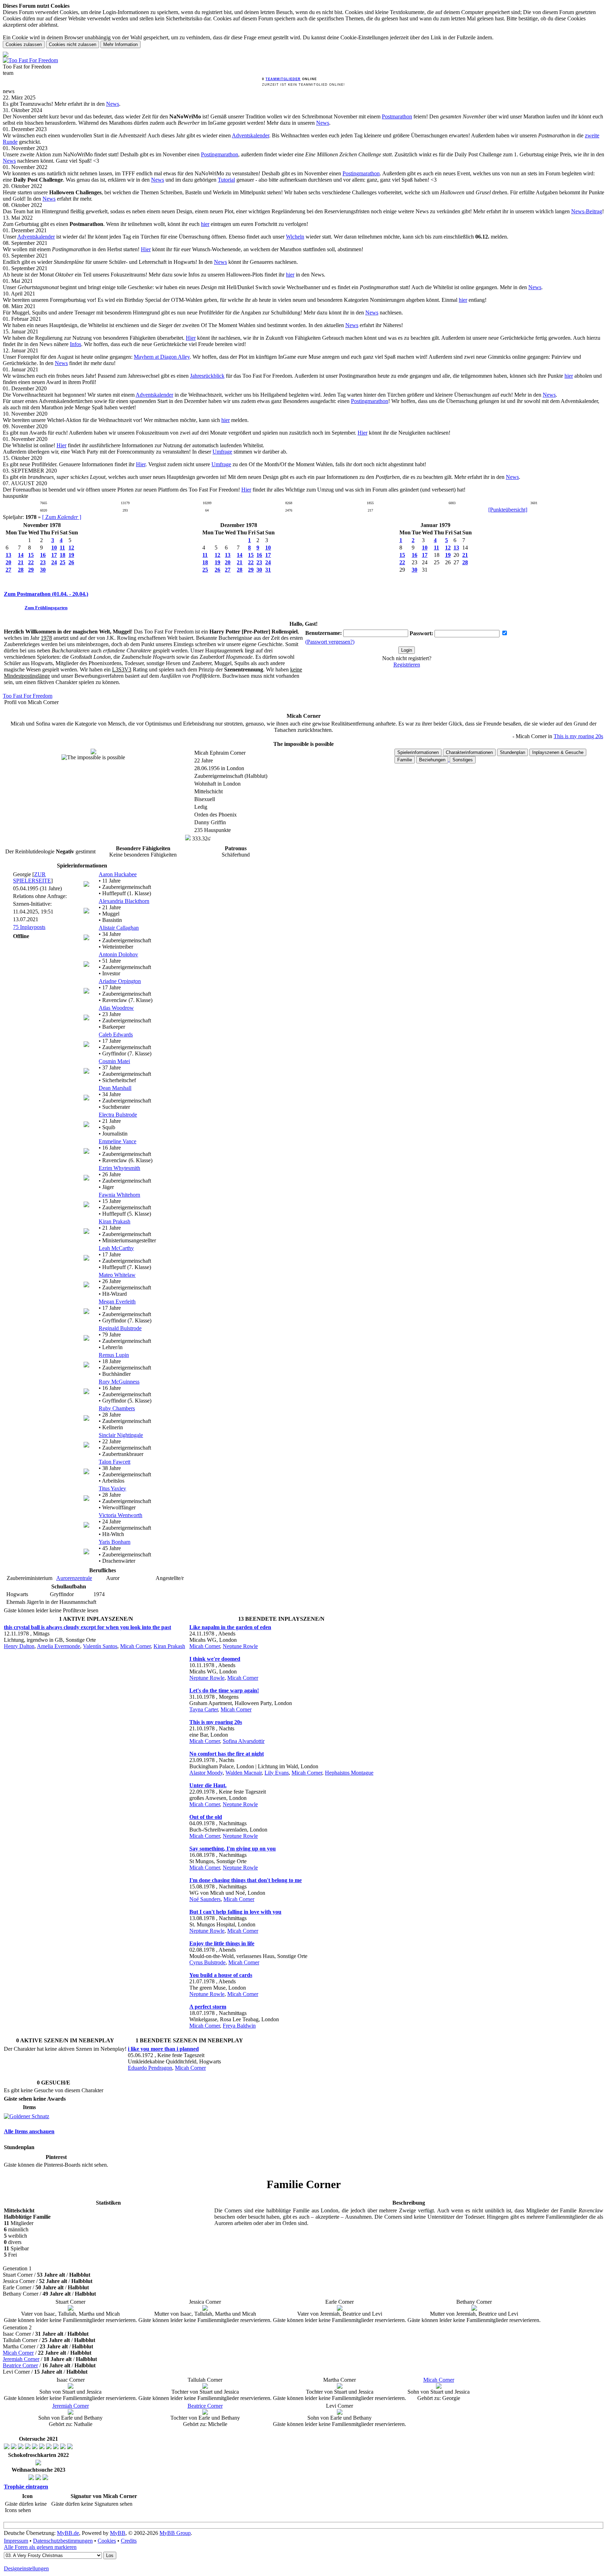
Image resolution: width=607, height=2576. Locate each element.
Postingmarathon (220, 154)
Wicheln (295, 237)
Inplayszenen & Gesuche (558, 752)
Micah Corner (135, 1646)
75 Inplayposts (29, 927)
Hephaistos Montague (349, 1773)
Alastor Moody (206, 1773)
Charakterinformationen (469, 752)
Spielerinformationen (418, 752)
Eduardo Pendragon (150, 2068)
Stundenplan (513, 752)
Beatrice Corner (20, 2365)
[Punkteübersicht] (508, 510)
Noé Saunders (205, 1899)
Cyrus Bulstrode (207, 1962)
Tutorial (226, 180)
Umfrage (222, 452)
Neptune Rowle (240, 1646)
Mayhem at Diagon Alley (162, 357)
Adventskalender (250, 135)
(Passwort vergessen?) (330, 642)
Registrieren (407, 665)
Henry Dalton (19, 1646)
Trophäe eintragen (26, 2487)
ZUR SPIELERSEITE (32, 877)
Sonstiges (463, 760)
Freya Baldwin (239, 2026)
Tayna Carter (204, 1709)
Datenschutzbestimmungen (63, 2541)
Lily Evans (277, 1773)
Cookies (107, 2541)
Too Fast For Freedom (28, 696)
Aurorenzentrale (74, 1578)
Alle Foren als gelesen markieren (40, 2547)
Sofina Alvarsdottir (244, 1741)
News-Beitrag (587, 211)
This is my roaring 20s (578, 736)
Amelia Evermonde (58, 1646)
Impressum (16, 2541)
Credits (129, 2541)
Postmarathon (397, 116)
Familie (405, 760)
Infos (76, 344)
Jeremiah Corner (21, 2359)
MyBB (118, 2533)
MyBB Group (175, 2533)
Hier (146, 249)
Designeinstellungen (26, 2568)
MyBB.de (68, 2533)
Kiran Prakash (169, 1646)
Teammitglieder (283, 79)
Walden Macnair (244, 1773)
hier (205, 224)
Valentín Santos (100, 1646)
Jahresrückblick (207, 376)
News (113, 104)
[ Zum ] (62, 517)
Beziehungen (432, 760)
